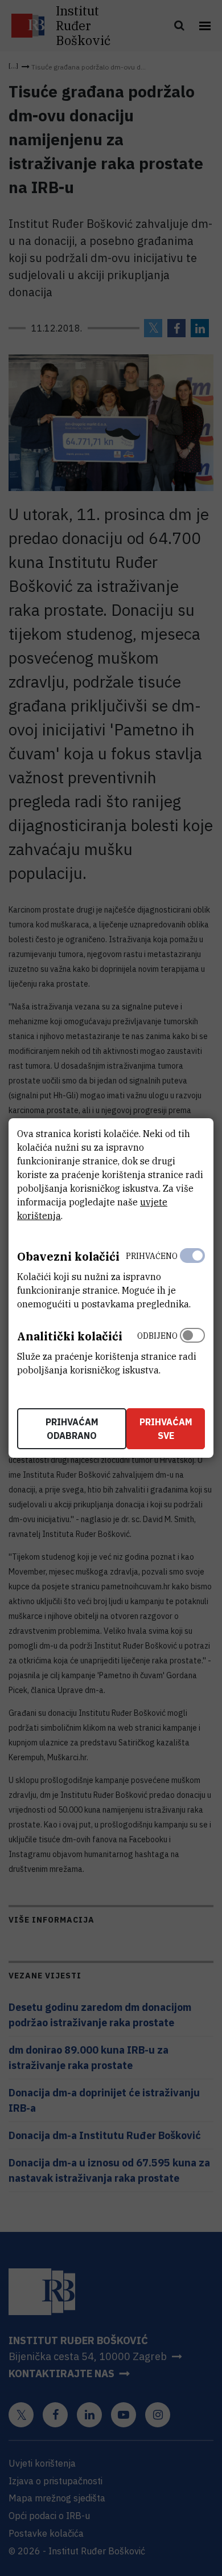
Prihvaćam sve (166, 1429)
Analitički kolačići (70, 1336)
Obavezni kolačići (68, 1256)
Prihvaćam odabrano (72, 1429)
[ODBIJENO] (192, 1350)
